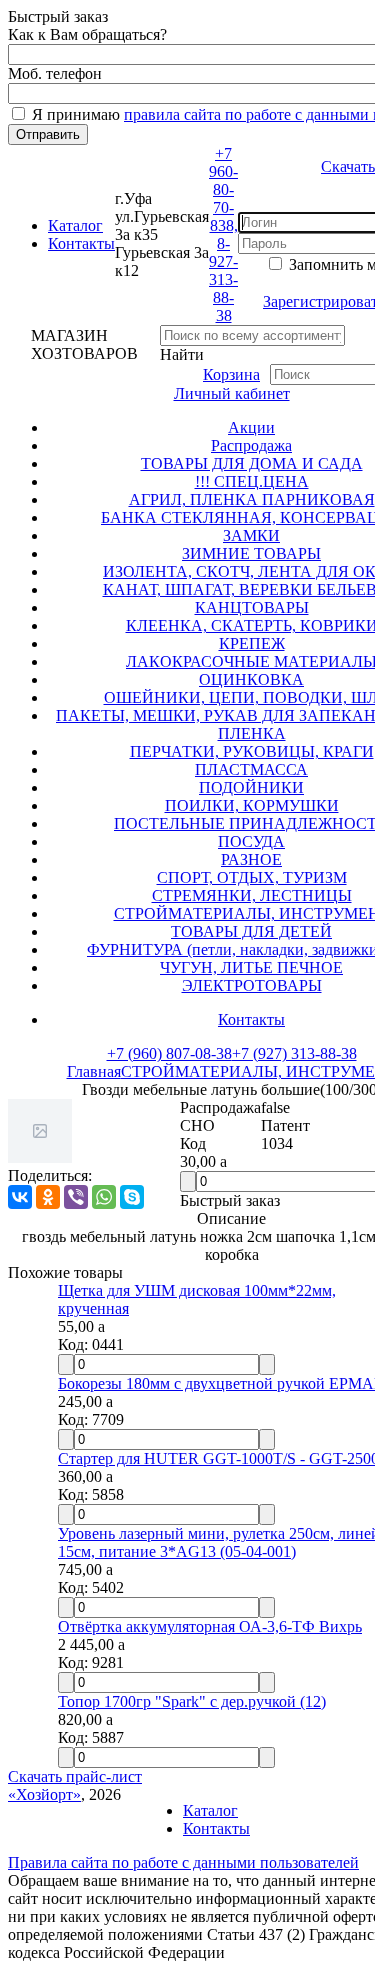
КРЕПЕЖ (252, 643)
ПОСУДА (251, 841)
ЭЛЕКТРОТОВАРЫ (252, 985)
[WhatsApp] (104, 1197)
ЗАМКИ (251, 535)
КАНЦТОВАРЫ (252, 607)
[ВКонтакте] (20, 1197)
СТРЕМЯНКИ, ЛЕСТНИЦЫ (252, 895)
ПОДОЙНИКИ (251, 787)
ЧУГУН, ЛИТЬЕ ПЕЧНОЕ (251, 967)
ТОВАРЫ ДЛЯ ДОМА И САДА (252, 463)
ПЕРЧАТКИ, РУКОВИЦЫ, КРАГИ (252, 751)
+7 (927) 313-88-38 (294, 1053)
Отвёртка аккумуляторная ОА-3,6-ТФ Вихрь (210, 1626)
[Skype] (132, 1197)
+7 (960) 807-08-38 (169, 1053)
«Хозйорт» (44, 1794)
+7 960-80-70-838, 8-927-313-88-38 (223, 234)
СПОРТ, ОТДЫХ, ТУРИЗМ (252, 877)
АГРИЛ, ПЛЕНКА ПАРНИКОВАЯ (252, 499)
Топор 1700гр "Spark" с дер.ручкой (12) (192, 1701)
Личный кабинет (232, 393)
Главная (94, 1071)
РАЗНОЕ (251, 859)
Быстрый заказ (230, 1200)
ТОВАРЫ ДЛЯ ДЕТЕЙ (251, 931)
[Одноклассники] (48, 1197)
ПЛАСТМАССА (251, 769)
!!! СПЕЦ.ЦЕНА (252, 481)
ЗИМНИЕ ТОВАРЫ (251, 553)
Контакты (81, 243)
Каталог (75, 225)
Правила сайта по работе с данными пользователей (183, 1862)
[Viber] (76, 1197)
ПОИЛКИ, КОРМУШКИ (252, 805)
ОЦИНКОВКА (251, 679)
